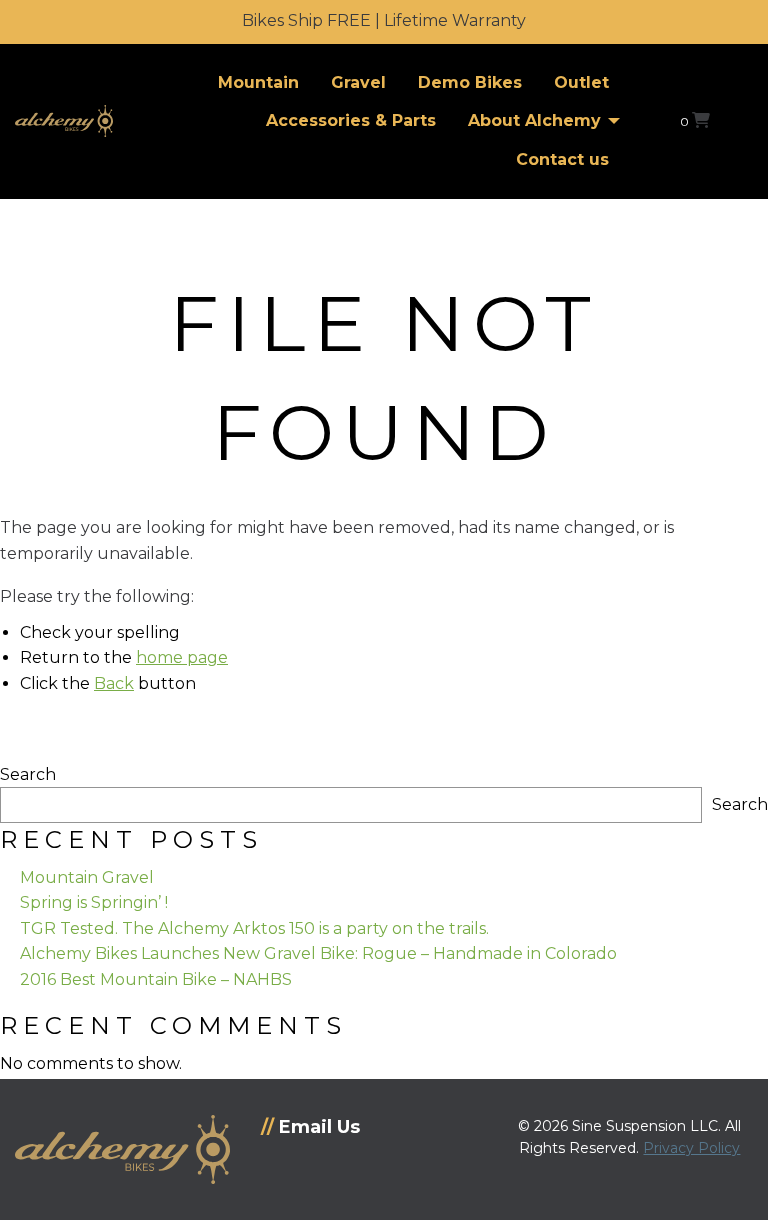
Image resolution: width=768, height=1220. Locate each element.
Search (28, 774)
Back (114, 683)
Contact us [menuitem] (562, 159)
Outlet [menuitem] (581, 82)
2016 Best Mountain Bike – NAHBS (156, 979)
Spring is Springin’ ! (94, 902)
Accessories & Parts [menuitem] (351, 120)
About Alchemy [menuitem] (534, 120)
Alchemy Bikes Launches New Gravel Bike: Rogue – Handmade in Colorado (318, 953)
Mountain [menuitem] (258, 82)
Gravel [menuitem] (358, 82)
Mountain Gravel (87, 877)
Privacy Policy (691, 1148)
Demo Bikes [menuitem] (470, 82)
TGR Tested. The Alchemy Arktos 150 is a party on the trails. (254, 928)
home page (182, 657)
